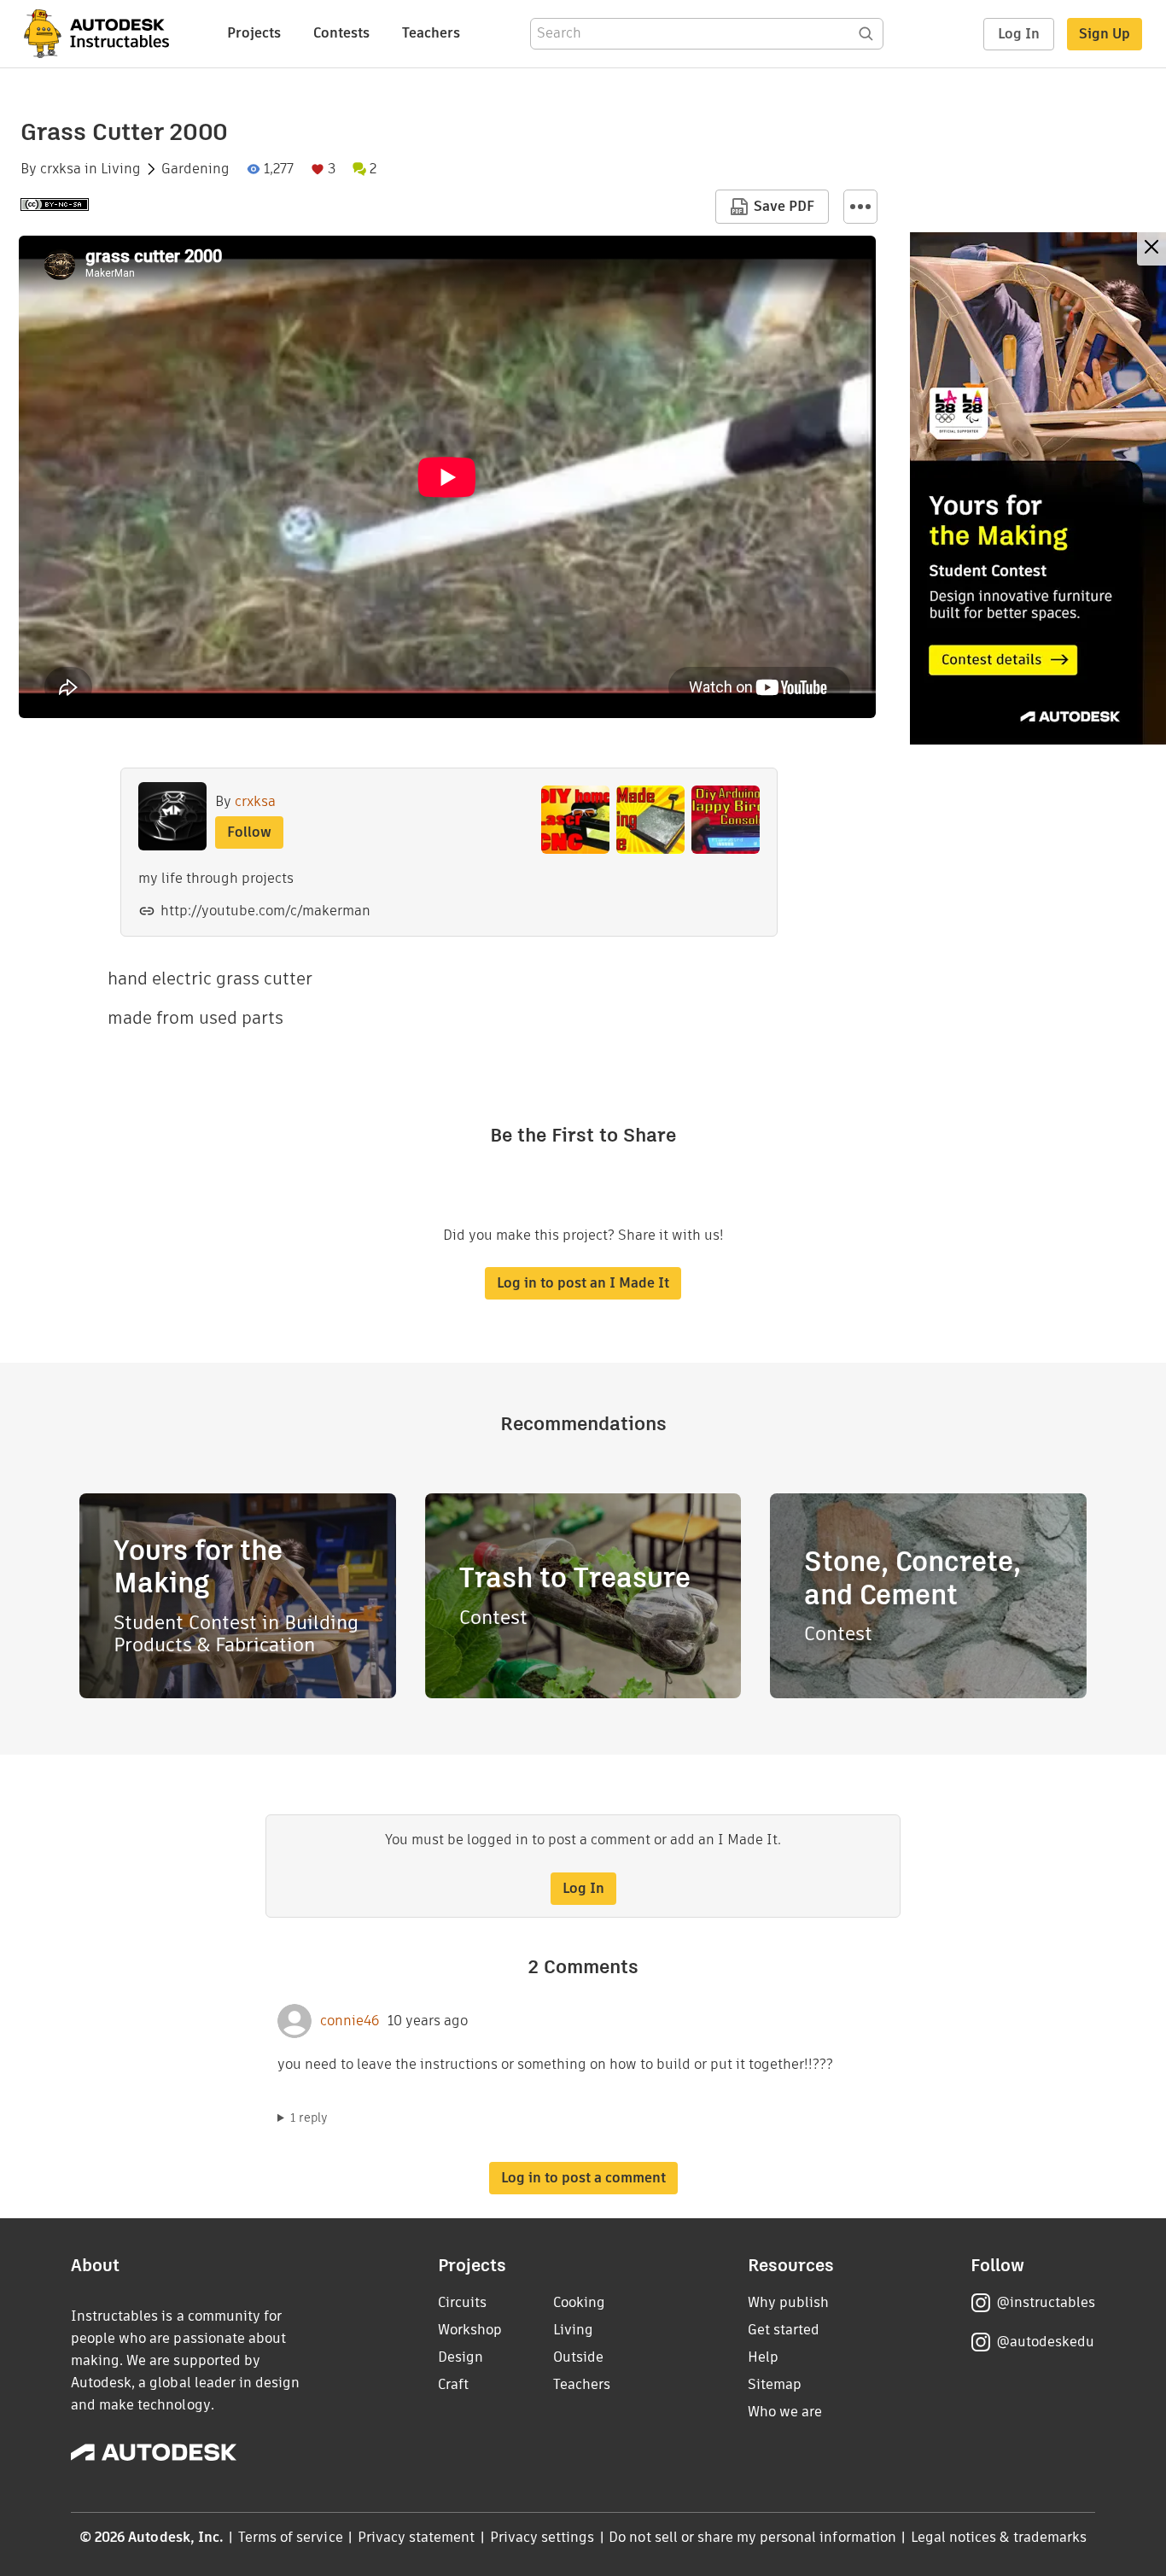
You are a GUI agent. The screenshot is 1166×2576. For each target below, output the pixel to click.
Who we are (785, 2412)
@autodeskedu (1045, 2342)
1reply (309, 2117)
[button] (860, 207)
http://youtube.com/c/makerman (265, 911)
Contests (341, 33)
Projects (254, 33)
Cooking (579, 2302)
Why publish (788, 2302)
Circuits (462, 2302)
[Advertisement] (1038, 488)
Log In (1019, 34)
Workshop (470, 2330)
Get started (784, 2330)
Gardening (195, 169)
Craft (453, 2384)
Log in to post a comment (583, 2178)
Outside (578, 2357)
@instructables (1046, 2302)
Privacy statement (417, 2537)
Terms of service (291, 2537)
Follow (249, 832)
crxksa (61, 169)
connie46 (350, 2021)
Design (461, 2357)
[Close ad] (1151, 249)
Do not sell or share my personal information (752, 2537)
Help (763, 2357)
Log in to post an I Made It (583, 1283)
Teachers (431, 33)
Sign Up (1105, 34)
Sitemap (775, 2384)
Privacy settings (542, 2537)
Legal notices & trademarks (999, 2537)
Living (121, 169)
